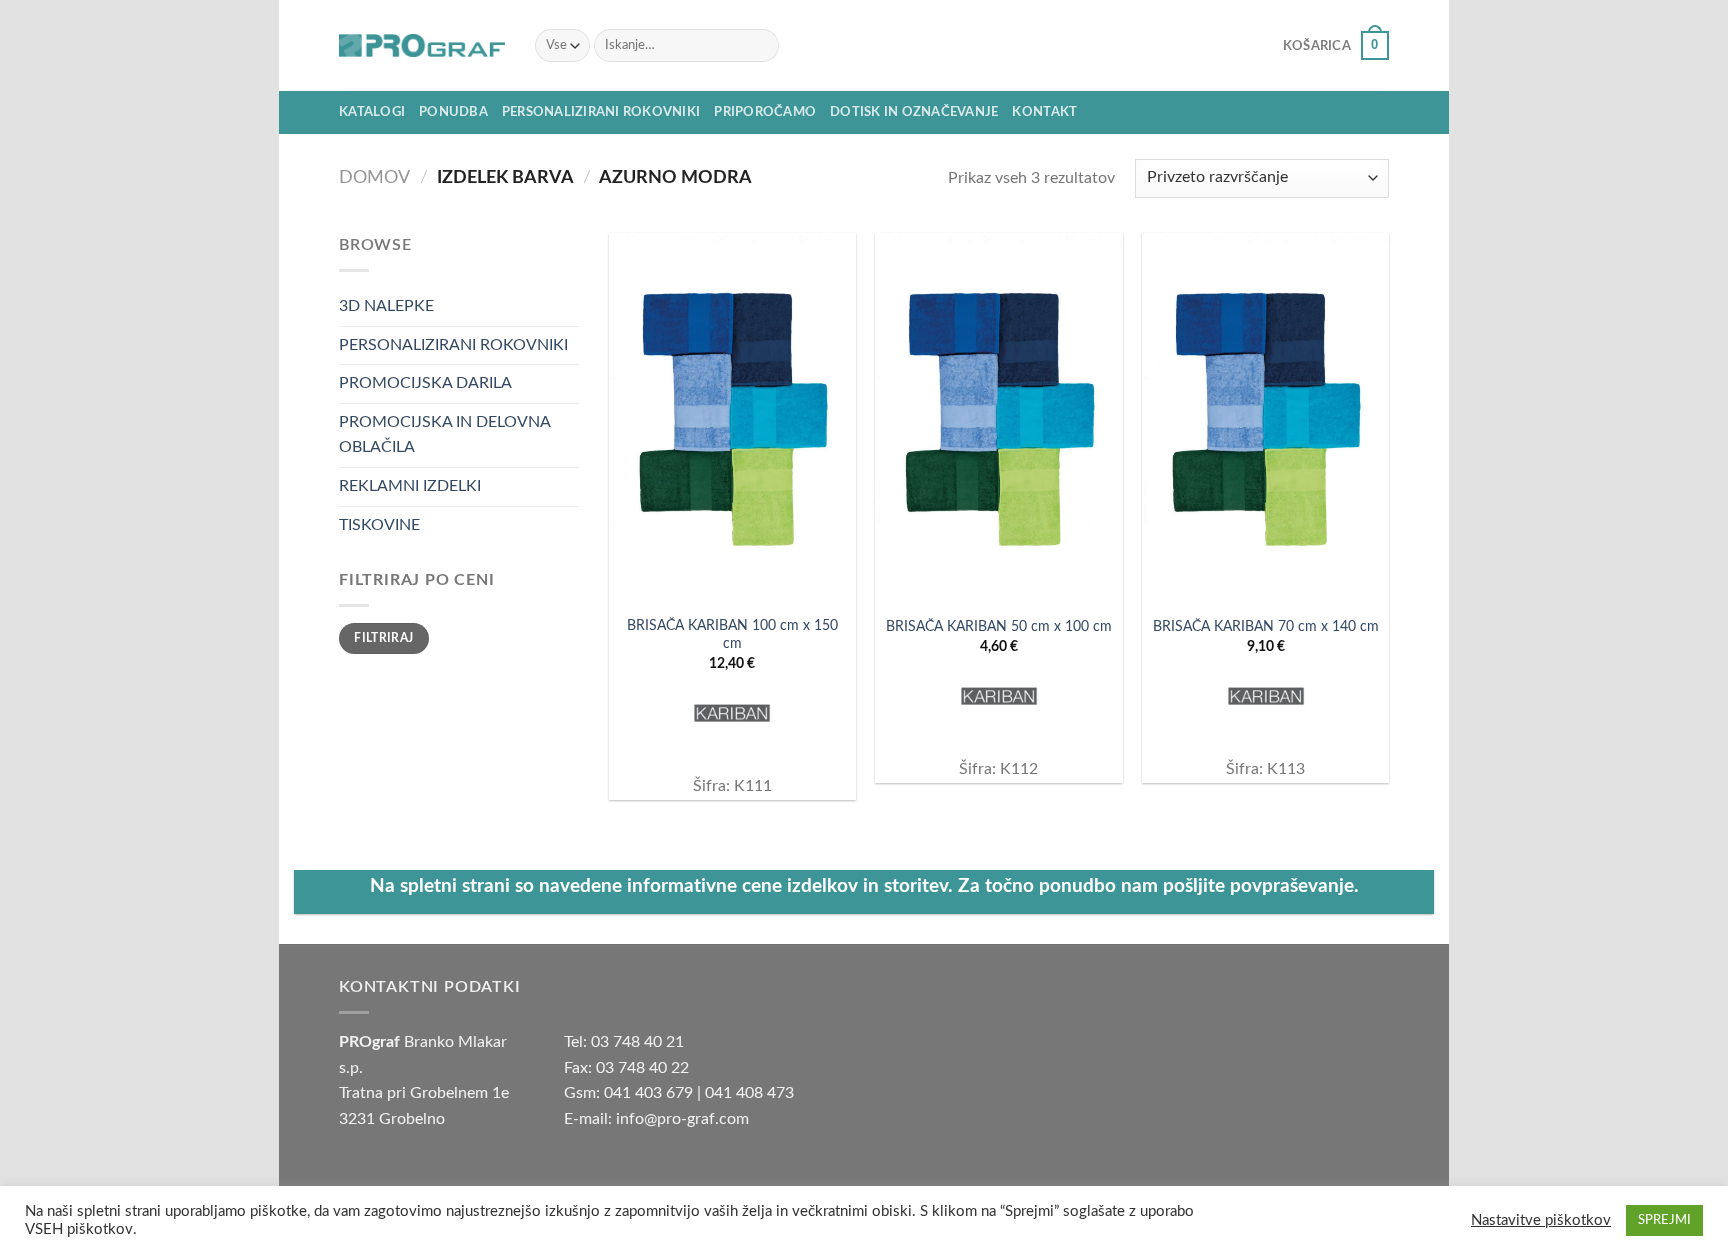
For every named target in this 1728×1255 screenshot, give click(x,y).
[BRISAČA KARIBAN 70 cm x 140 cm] (1265, 418)
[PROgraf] (422, 45)
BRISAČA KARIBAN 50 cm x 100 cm (999, 626)
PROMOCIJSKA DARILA (425, 383)
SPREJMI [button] (1664, 1220)
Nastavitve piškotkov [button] (1541, 1220)
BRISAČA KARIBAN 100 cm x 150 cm (732, 635)
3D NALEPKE (386, 306)
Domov (374, 177)
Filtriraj (383, 638)
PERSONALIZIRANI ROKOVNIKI (601, 112)
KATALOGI (372, 112)
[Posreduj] (759, 46)
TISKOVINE (379, 525)
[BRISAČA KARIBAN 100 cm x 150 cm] (732, 418)
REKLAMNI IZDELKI (410, 486)
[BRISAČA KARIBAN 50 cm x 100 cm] (998, 418)
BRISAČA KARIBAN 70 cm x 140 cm (1266, 626)
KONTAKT (1044, 112)
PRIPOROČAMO (765, 112)
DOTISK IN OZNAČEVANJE (914, 112)
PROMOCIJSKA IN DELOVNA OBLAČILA (444, 435)
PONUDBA (453, 112)
